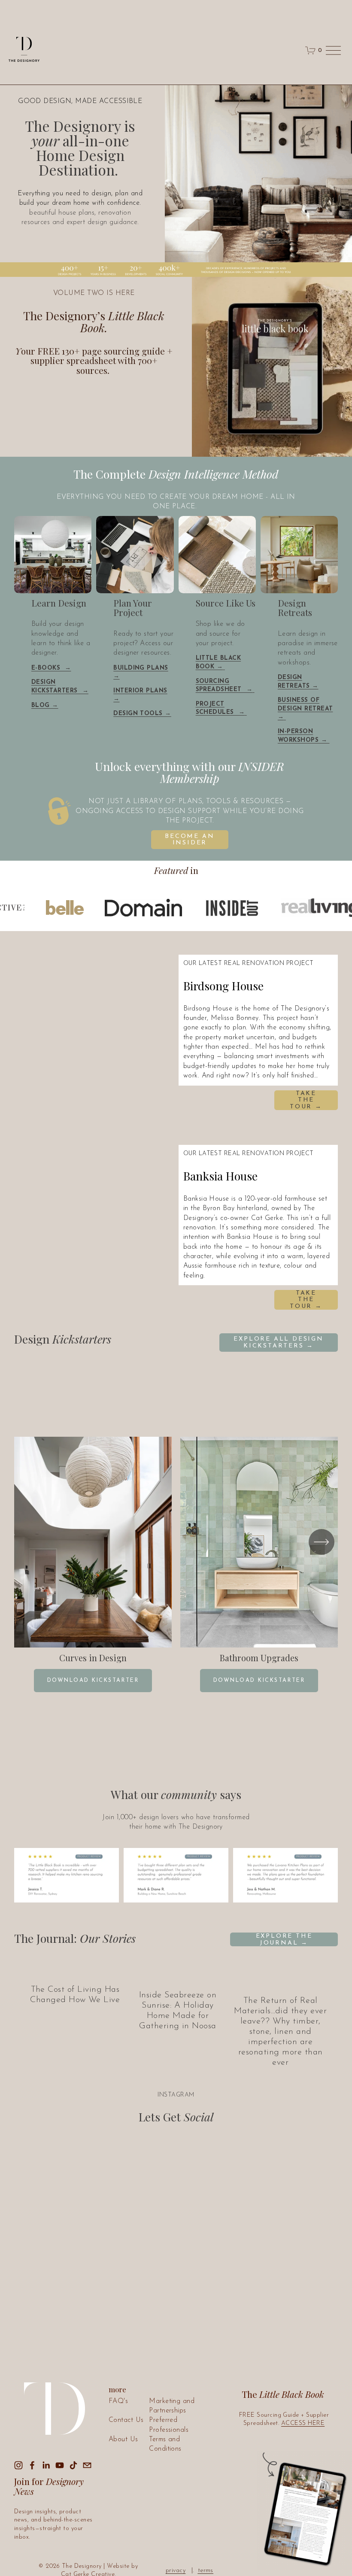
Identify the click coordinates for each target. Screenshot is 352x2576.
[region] (176, 1564)
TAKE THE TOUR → (306, 1100)
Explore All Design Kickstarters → (278, 1343)
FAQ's (118, 2401)
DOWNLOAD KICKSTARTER (93, 1681)
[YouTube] (60, 2465)
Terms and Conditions (165, 2444)
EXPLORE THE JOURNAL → (284, 1940)
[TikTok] (73, 2465)
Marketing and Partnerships (172, 2406)
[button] (108, 1032)
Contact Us (126, 2420)
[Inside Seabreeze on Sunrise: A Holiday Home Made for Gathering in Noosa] (178, 1975)
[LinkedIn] (46, 2465)
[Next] (322, 1542)
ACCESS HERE (303, 2423)
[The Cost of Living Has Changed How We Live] (75, 1972)
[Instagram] (18, 2465)
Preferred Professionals (169, 2425)
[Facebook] (32, 2465)
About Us (123, 2439)
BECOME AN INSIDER (190, 840)
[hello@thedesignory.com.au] (87, 2465)
